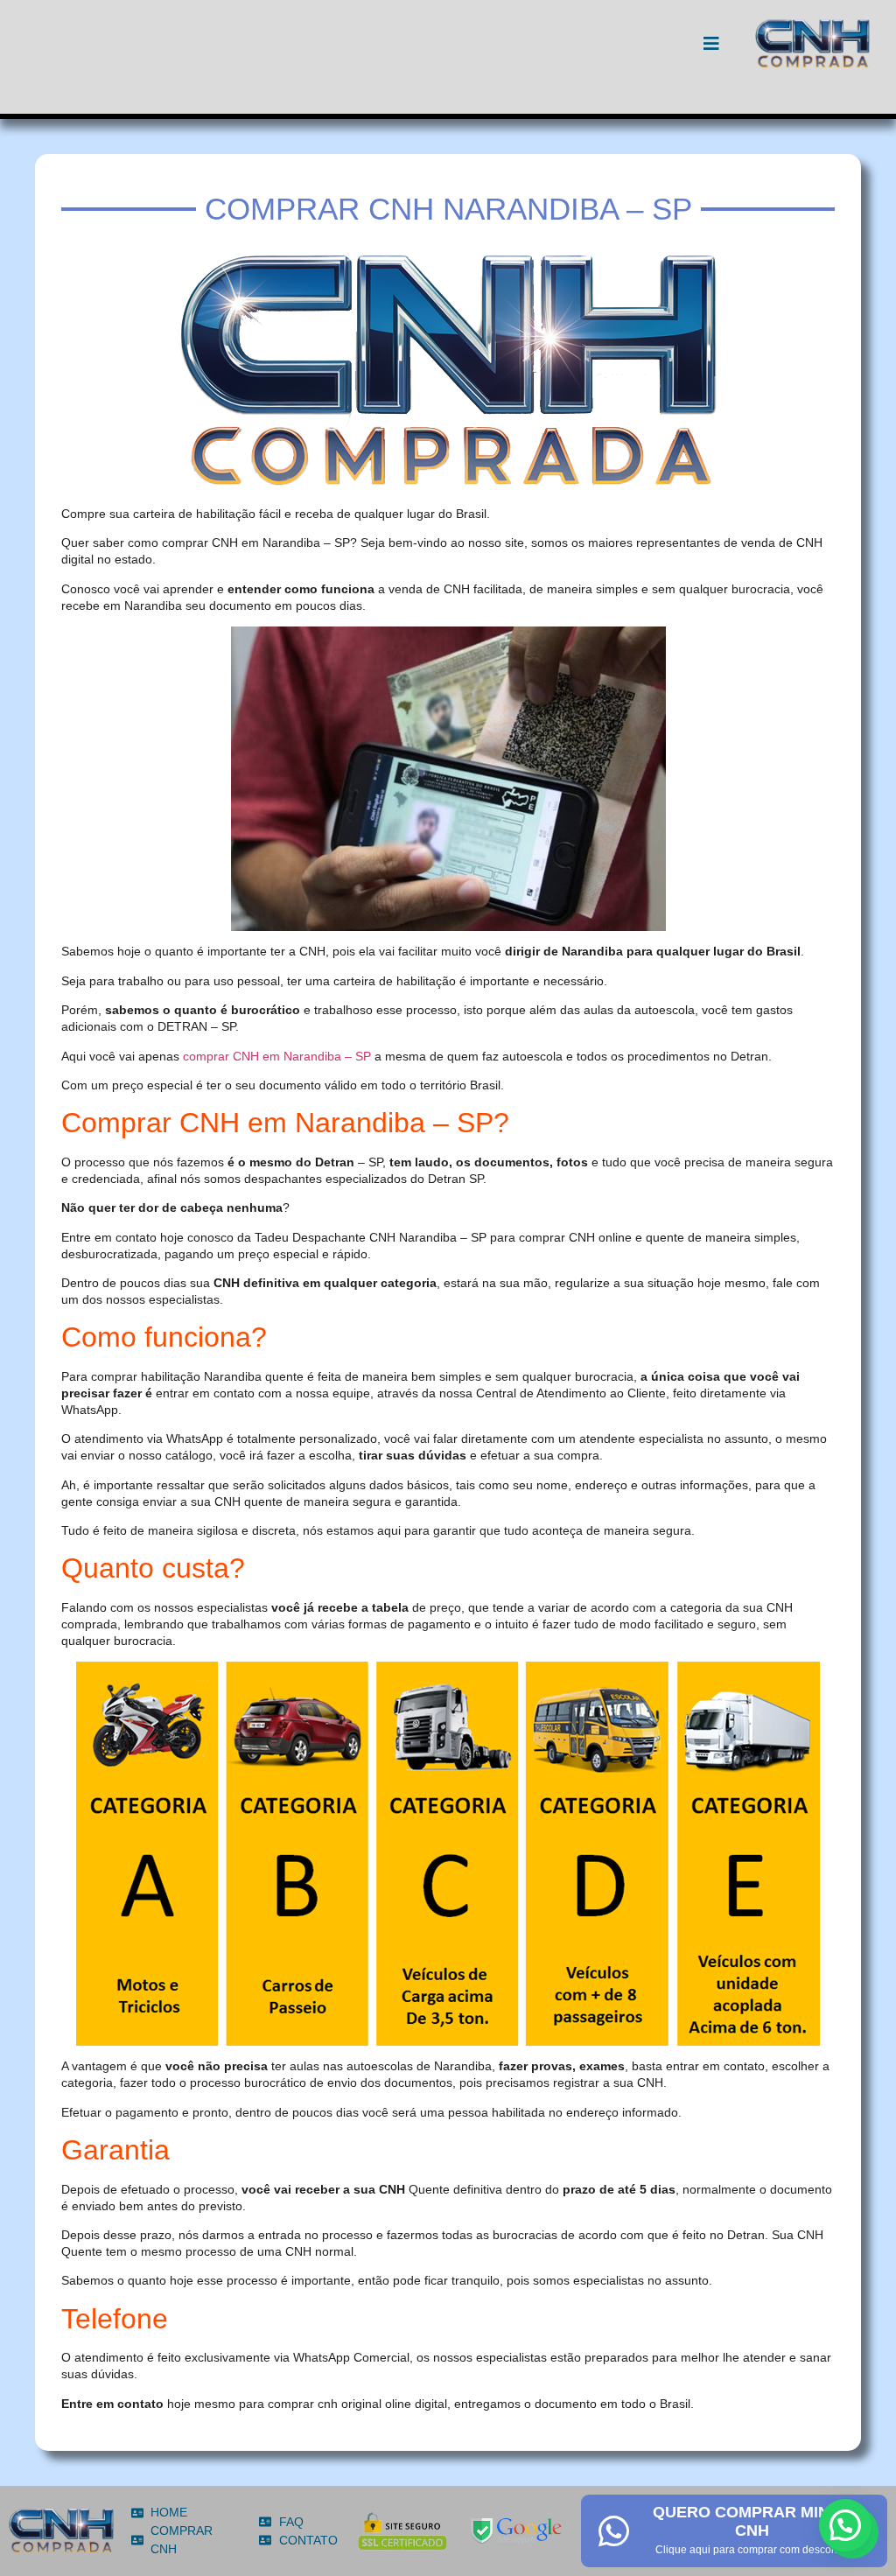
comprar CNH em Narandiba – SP (277, 1056)
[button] (845, 2525)
